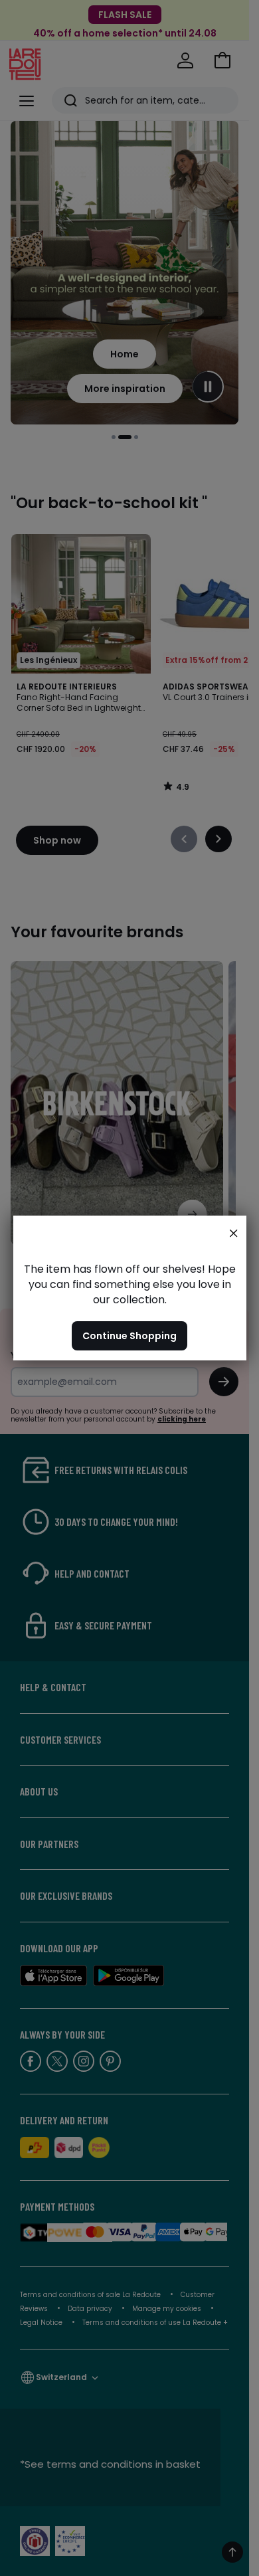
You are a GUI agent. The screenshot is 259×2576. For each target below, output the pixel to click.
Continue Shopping (129, 1336)
